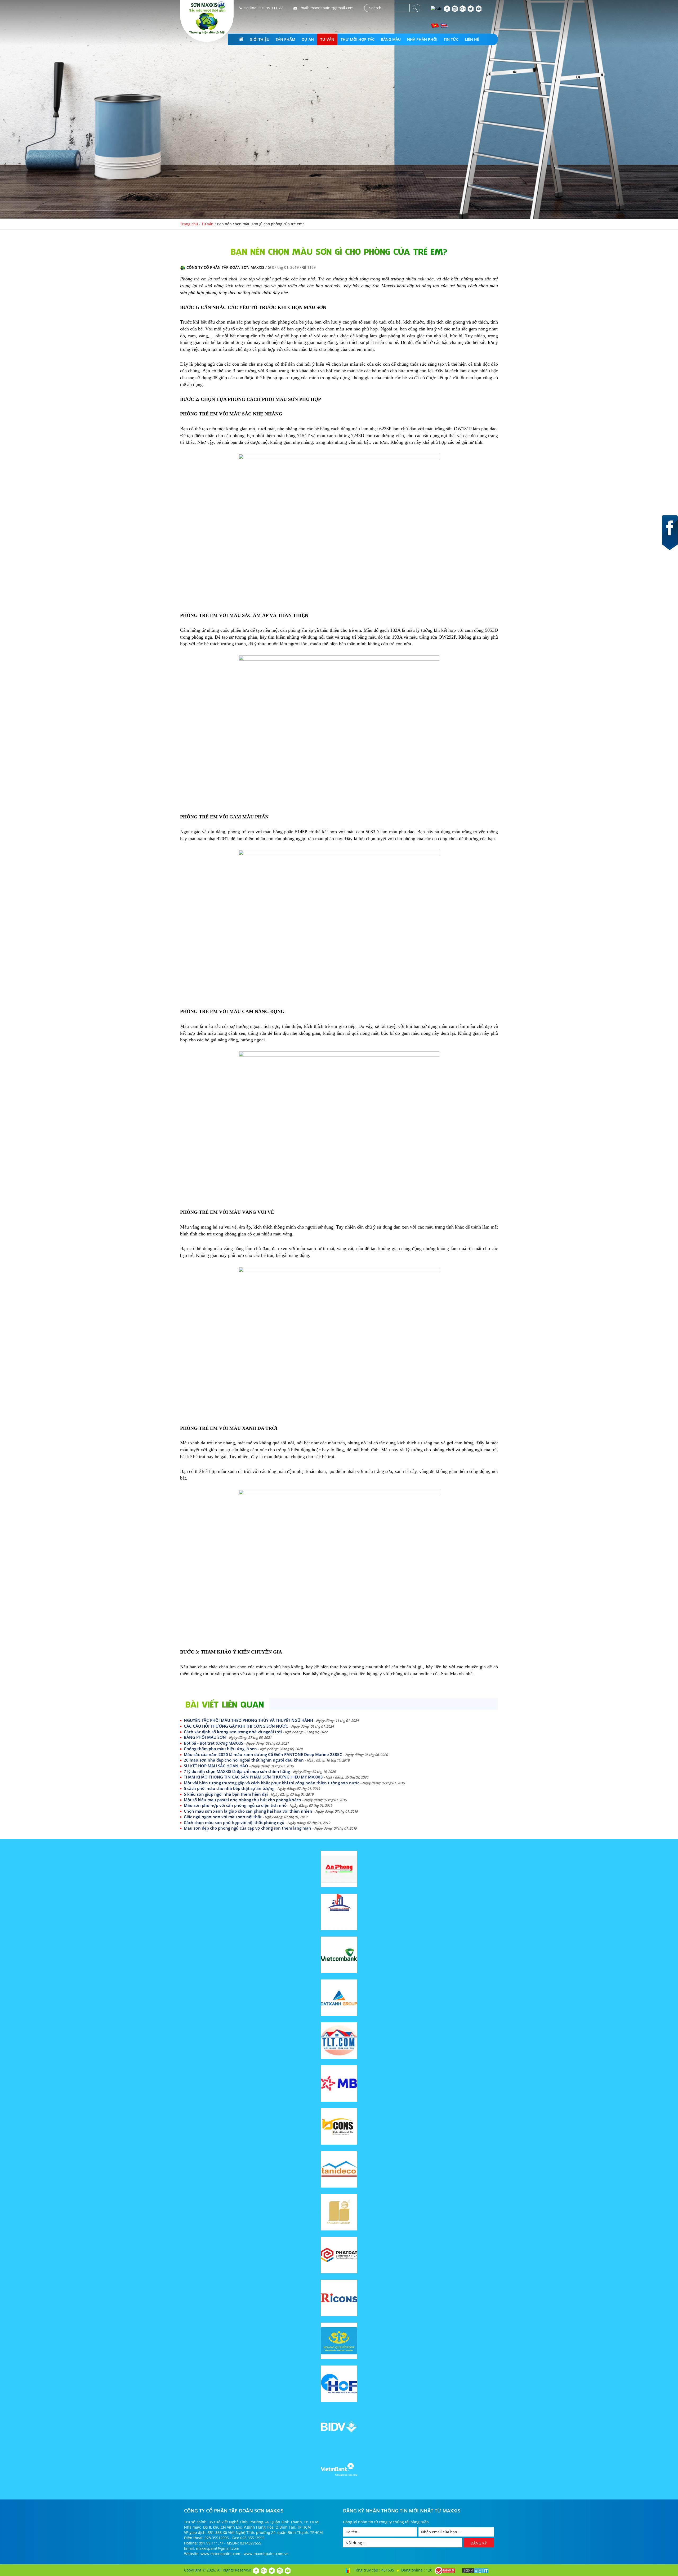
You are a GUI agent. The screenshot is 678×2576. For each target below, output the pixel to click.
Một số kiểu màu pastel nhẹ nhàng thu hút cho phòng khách (265, 1800)
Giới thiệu (260, 39)
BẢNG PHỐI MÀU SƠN (228, 1737)
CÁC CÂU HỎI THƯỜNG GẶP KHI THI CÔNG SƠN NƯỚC (259, 1726)
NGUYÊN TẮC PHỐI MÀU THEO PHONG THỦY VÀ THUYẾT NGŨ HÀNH (271, 1720)
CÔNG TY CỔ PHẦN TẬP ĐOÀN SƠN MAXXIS (225, 267)
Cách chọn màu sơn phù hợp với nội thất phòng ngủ (257, 1822)
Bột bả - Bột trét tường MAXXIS (236, 1743)
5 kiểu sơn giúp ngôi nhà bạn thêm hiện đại (249, 1794)
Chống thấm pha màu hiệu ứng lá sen (243, 1749)
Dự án (308, 39)
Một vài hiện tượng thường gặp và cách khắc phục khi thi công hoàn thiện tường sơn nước (294, 1783)
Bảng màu (391, 39)
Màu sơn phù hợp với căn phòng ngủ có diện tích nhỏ (258, 1805)
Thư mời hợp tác (358, 39)
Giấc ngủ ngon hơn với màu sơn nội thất (246, 1817)
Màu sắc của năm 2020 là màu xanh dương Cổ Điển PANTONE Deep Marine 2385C (286, 1754)
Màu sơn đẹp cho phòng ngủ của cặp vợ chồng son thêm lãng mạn (270, 1828)
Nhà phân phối (422, 39)
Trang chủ (189, 224)
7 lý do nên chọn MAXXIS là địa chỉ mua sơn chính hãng (260, 1771)
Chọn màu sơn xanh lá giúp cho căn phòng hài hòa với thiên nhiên (271, 1811)
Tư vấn (327, 39)
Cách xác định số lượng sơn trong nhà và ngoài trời (256, 1732)
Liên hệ (472, 39)
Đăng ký (479, 2543)
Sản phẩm (286, 39)
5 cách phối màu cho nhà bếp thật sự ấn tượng (252, 1788)
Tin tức (451, 39)
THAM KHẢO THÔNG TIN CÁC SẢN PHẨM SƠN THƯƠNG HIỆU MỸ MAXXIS (276, 1777)
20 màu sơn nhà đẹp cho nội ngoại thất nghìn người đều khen (267, 1760)
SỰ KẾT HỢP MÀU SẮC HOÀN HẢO (239, 1766)
